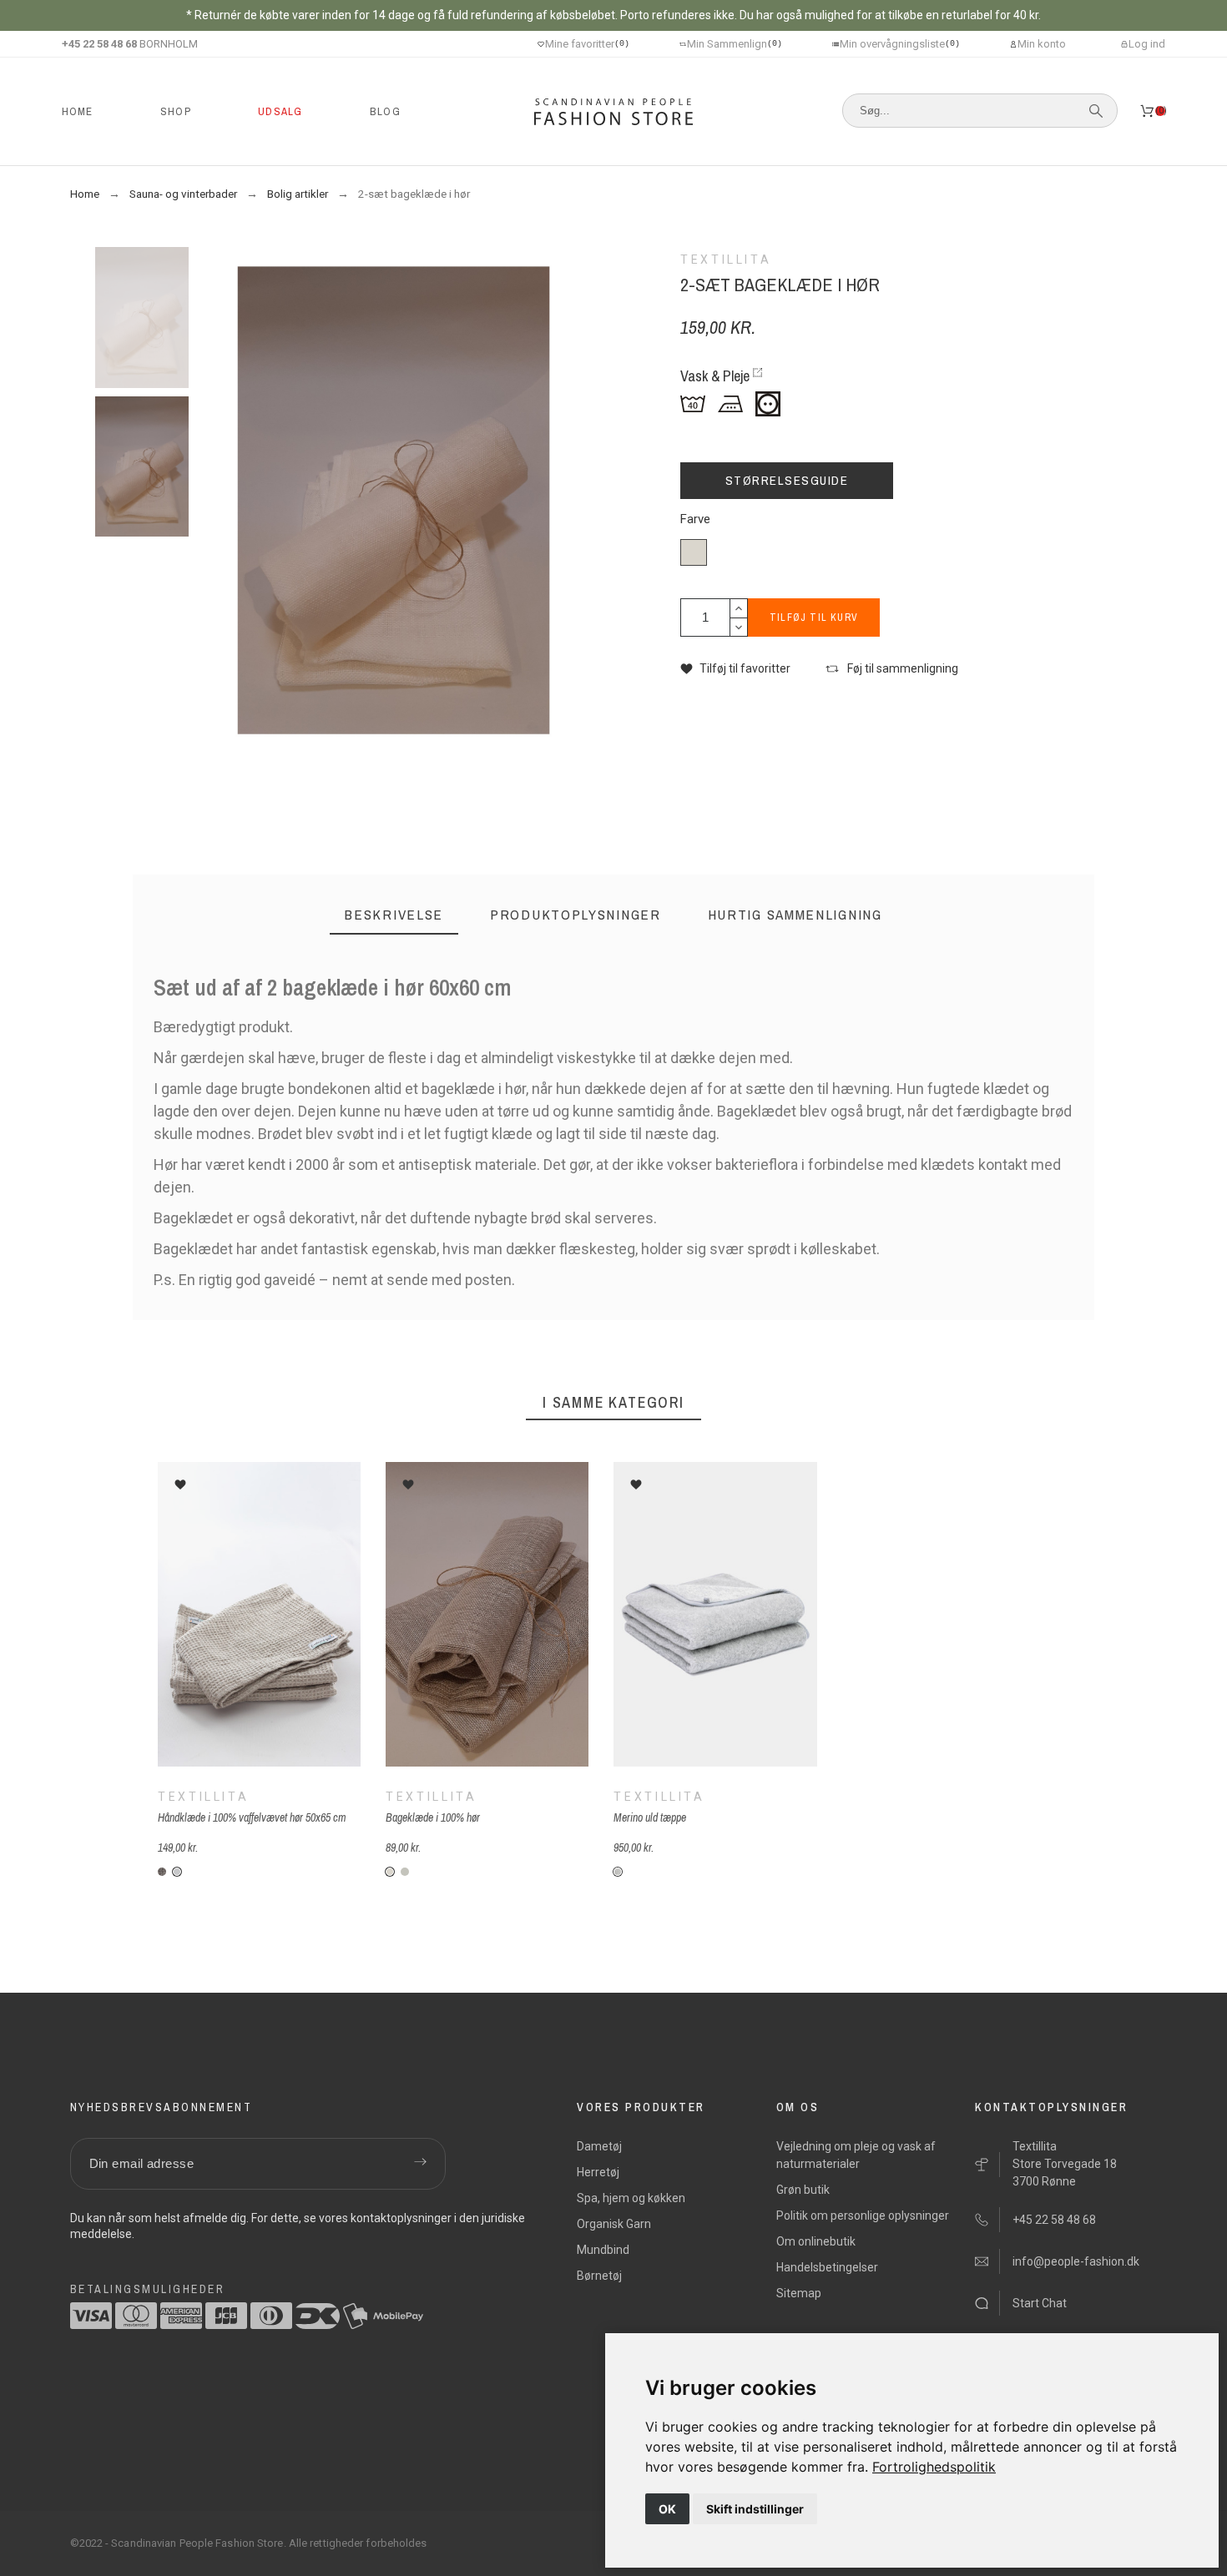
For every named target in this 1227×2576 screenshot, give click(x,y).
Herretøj (598, 2172)
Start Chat (1040, 2303)
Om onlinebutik (816, 2241)
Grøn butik (803, 2190)
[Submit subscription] (421, 2164)
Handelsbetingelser (827, 2267)
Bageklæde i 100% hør (433, 1817)
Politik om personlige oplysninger (863, 2216)
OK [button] (667, 2509)
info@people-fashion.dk (1076, 2261)
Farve (695, 519)
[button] (735, 669)
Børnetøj (599, 2276)
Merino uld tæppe (650, 1817)
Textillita (203, 1797)
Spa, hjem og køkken (631, 2198)
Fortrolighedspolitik (934, 2467)
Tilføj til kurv (814, 618)
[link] (934, 2467)
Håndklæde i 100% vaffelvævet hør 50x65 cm (252, 1817)
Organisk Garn (614, 2224)
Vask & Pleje (715, 376)
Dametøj (599, 2146)
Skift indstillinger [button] (755, 2509)
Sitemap (799, 2293)
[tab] (394, 915)
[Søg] (1096, 111)
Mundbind (603, 2250)
